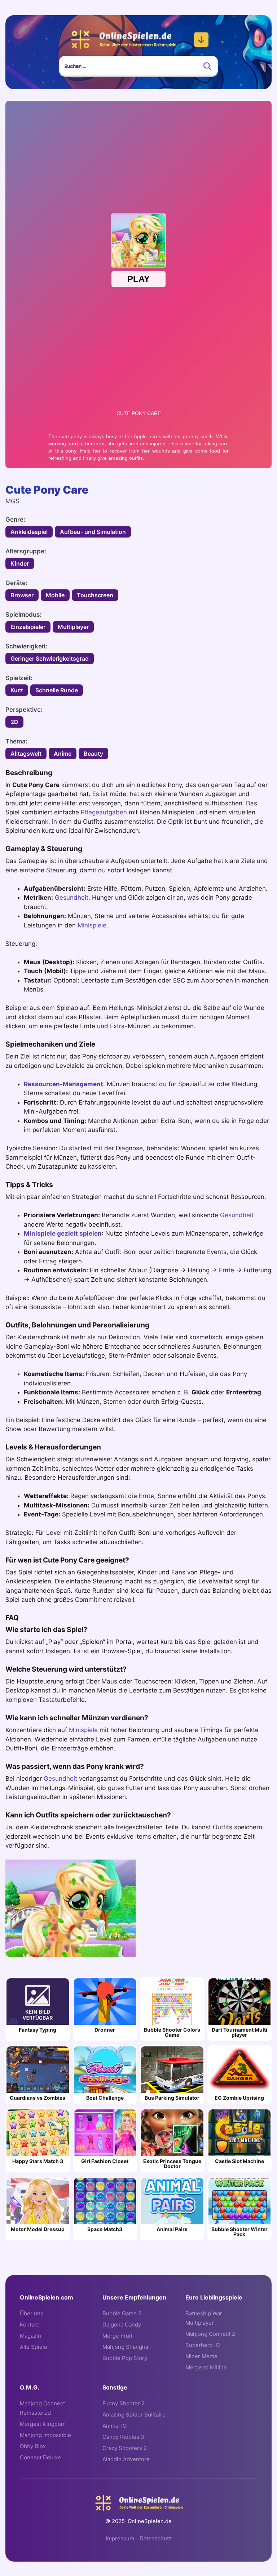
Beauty (93, 754)
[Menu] (201, 40)
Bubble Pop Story (125, 2358)
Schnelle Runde (57, 690)
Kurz (17, 690)
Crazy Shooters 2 (125, 2448)
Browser (22, 595)
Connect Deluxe (40, 2457)
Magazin (30, 2336)
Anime (63, 754)
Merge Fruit (117, 2336)
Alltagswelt (26, 754)
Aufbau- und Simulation (93, 532)
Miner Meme (201, 2356)
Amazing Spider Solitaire (134, 2415)
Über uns (32, 2313)
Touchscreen (95, 595)
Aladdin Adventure (126, 2459)
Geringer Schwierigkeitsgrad (50, 658)
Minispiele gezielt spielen (63, 1233)
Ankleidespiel (29, 532)
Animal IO (115, 2426)
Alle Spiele (34, 2347)
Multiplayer (73, 627)
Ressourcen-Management (63, 1084)
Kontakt (29, 2325)
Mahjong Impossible (45, 2435)
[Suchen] (207, 66)
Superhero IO (203, 2345)
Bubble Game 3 (122, 2313)
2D (14, 722)
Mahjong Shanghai (126, 2347)
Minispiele (92, 925)
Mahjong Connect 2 (210, 2334)
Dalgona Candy (122, 2325)
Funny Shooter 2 (124, 2403)
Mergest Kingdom (43, 2424)
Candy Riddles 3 (123, 2437)
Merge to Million (206, 2367)
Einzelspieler (28, 627)
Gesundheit (72, 898)
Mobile (55, 595)
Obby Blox (33, 2446)
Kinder (20, 563)
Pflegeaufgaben (104, 812)
